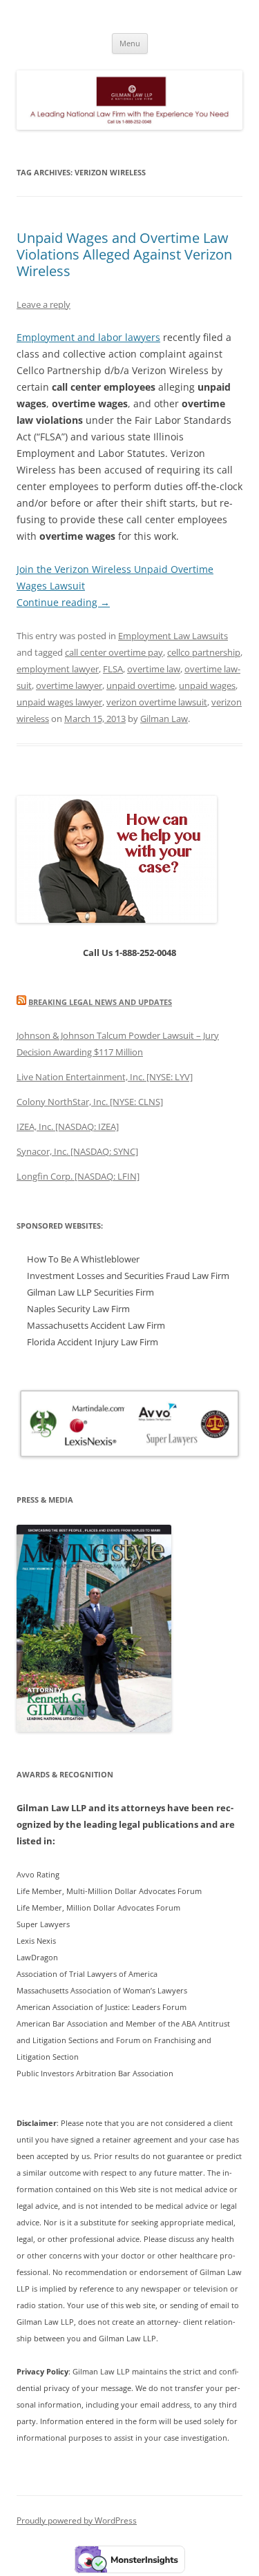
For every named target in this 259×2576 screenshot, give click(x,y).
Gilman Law (164, 719)
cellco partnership (204, 652)
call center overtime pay (114, 652)
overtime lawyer (69, 685)
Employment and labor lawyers (88, 337)
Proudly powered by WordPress (77, 2520)
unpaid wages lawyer (59, 702)
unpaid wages (207, 685)
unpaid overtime (141, 685)
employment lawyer (58, 669)
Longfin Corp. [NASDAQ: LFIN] (78, 1176)
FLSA (113, 669)
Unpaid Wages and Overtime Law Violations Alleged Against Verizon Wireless (124, 254)
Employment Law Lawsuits (173, 636)
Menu (130, 43)
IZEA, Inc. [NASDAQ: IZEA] (68, 1126)
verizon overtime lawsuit (157, 702)
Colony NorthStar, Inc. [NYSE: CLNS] (90, 1102)
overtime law (154, 669)
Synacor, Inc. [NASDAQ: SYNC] (77, 1151)
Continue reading (63, 602)
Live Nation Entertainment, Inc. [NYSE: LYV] (105, 1077)
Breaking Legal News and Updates (100, 1002)
